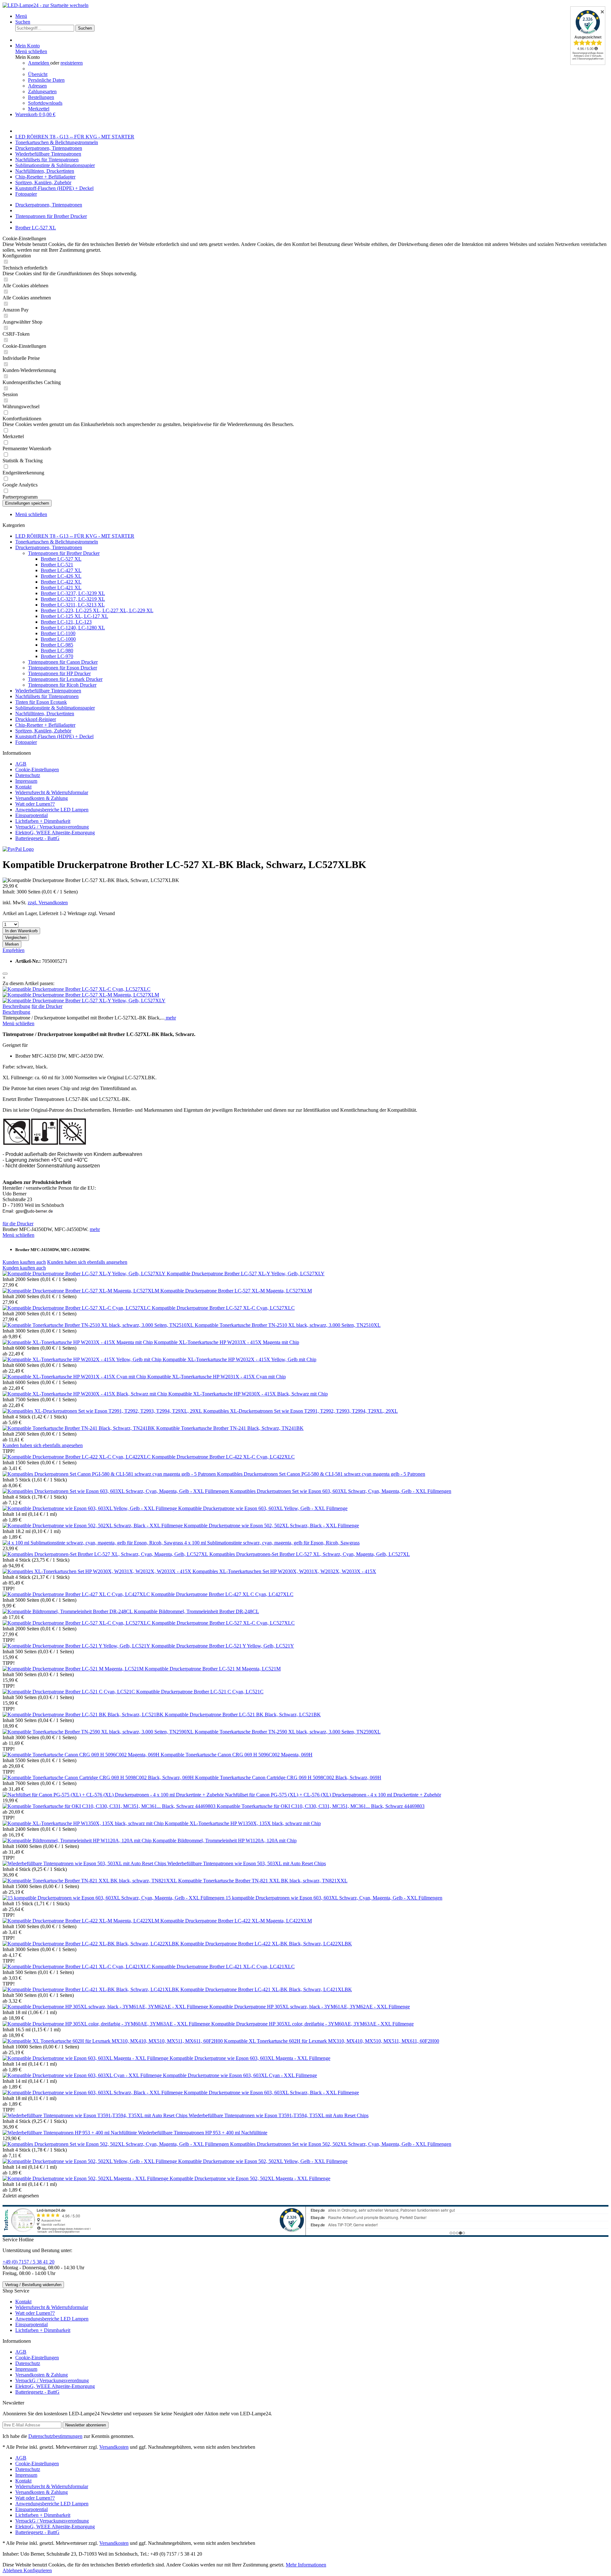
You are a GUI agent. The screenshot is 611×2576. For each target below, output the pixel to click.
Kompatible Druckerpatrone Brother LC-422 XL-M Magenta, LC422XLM (236, 1921)
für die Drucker (47, 1006)
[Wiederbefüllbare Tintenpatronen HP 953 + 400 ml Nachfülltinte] (70, 2133)
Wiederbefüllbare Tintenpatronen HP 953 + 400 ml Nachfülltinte (203, 2133)
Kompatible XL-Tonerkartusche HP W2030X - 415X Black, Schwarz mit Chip (248, 1394)
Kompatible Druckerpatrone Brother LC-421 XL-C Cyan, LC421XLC (223, 1967)
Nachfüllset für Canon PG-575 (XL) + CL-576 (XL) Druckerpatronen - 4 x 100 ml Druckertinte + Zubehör (333, 1795)
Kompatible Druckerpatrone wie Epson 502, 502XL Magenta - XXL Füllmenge (250, 2178)
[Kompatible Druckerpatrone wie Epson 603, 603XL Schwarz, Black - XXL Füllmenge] (93, 2093)
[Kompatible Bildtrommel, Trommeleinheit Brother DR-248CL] (68, 1611)
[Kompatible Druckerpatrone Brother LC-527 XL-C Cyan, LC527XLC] (77, 989)
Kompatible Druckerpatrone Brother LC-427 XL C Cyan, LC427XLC (222, 1594)
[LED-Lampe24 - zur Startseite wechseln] (46, 5)
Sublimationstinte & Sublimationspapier (55, 708)
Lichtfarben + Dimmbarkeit (43, 821)
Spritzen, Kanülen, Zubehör (43, 731)
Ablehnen (13, 2570)
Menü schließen (31, 51)
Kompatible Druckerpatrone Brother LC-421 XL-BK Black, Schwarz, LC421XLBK (266, 1989)
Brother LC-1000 (58, 639)
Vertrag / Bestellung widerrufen (33, 2285)
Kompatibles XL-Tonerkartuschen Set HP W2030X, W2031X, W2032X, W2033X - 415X (284, 1571)
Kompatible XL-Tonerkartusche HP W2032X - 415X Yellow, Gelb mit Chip (239, 1359)
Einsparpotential (32, 815)
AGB (21, 764)
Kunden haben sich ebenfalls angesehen (87, 1262)
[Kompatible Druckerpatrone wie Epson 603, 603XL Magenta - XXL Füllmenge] (86, 2058)
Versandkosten (114, 2447)
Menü (21, 16)
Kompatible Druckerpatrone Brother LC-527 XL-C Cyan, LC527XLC (223, 1308)
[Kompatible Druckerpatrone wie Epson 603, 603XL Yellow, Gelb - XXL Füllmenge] (90, 1508)
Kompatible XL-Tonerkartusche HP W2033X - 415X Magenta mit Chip (227, 1342)
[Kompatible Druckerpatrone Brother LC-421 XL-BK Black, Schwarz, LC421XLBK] (91, 1989)
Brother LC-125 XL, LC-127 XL (74, 616)
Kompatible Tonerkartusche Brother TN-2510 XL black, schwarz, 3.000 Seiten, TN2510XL (288, 1325)
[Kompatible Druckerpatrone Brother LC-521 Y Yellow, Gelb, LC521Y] (77, 1646)
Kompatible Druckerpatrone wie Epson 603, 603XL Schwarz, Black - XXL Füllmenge (271, 2093)
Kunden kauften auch (24, 1262)
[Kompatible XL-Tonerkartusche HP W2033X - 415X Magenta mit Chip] (78, 1342)
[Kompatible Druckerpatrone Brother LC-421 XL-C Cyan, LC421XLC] (77, 1967)
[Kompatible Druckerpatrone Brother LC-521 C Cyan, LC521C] (69, 1692)
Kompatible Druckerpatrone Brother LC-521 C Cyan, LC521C (200, 1692)
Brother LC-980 (57, 651)
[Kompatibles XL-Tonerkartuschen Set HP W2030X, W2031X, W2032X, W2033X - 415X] (98, 1571)
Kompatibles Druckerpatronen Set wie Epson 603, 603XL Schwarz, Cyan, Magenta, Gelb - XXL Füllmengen (341, 1491)
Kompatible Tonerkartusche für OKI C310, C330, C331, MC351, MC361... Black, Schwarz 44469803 (321, 1806)
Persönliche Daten (46, 80)
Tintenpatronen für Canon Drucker (63, 662)
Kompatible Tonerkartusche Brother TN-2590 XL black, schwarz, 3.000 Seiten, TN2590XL (288, 1732)
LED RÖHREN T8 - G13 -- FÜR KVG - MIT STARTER (75, 536)
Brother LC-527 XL (61, 559)
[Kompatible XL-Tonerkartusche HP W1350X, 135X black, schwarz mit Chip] (84, 1823)
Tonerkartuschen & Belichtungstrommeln (57, 542)
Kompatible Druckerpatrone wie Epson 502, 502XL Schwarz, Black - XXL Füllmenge (271, 1526)
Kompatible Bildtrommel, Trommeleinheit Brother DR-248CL (197, 1611)
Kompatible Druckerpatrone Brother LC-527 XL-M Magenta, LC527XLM (236, 1291)
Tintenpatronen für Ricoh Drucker (62, 685)
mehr (170, 1018)
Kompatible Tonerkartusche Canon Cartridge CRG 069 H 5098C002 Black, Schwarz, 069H (288, 1778)
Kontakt (23, 787)
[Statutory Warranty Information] (5, 974)
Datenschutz (28, 775)
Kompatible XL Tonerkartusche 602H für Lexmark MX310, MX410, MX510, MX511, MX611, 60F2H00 (332, 2041)
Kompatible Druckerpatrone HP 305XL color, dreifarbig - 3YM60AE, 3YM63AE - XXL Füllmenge (313, 2024)
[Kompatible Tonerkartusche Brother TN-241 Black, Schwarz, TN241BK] (79, 1428)
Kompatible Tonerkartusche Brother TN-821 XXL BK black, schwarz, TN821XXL (263, 1881)
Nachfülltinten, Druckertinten (45, 714)
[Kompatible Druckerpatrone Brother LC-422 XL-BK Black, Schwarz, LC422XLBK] (91, 1944)
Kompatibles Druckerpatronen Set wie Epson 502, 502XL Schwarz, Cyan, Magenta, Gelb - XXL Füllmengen (341, 2144)
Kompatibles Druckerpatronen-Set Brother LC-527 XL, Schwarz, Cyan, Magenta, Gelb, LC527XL (310, 1554)
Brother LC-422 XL (61, 582)
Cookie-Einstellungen (37, 770)
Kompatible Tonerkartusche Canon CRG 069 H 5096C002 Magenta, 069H (237, 1755)
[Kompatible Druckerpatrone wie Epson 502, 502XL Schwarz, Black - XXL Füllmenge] (93, 1526)
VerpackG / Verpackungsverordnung (52, 827)
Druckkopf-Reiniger (36, 719)
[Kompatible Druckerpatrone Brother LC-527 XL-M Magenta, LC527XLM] (81, 995)
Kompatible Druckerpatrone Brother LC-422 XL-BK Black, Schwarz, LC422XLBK (266, 1944)
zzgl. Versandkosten (48, 903)
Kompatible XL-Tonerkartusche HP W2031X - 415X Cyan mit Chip (217, 1377)
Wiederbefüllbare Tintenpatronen (48, 691)
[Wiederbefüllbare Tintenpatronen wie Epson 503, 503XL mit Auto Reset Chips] (85, 1863)
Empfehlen (14, 950)
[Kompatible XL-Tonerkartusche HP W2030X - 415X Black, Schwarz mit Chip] (85, 1394)
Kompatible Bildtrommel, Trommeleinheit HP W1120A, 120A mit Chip (225, 1841)
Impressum (26, 781)
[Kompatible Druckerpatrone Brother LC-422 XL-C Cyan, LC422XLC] (77, 1457)
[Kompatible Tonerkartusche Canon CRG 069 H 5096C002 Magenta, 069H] (82, 1755)
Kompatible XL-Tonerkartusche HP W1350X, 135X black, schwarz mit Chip (243, 1823)
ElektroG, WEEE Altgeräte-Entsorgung (55, 833)
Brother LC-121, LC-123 (66, 622)
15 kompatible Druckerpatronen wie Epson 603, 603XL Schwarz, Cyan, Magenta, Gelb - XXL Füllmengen (334, 1898)
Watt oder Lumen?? (35, 804)
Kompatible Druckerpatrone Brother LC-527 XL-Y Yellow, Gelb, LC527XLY (246, 1274)
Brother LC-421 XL (61, 588)
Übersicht (38, 74)
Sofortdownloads (45, 103)
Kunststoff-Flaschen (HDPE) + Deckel (54, 736)
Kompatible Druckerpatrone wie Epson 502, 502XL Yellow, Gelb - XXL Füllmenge (263, 2161)
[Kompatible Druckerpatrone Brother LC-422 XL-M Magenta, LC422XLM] (81, 1921)
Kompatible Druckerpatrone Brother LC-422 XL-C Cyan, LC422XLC (223, 1457)
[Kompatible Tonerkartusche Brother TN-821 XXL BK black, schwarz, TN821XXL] (90, 1881)
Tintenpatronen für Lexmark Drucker (65, 679)
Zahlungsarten (42, 91)
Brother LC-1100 (58, 633)
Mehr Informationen (306, 2565)
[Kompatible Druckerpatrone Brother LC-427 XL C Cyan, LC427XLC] (77, 1594)
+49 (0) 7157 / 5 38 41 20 (28, 2262)
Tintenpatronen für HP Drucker (59, 673)
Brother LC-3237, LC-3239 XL (73, 593)
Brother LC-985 (57, 645)
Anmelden (39, 63)
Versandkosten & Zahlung (42, 798)
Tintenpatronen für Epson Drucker (63, 668)
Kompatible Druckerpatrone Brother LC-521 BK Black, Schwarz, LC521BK (243, 1715)
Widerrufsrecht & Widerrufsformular (52, 792)
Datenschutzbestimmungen (55, 2436)
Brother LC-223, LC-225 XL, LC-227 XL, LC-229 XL (97, 610)
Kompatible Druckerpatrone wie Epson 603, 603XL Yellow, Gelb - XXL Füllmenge (263, 1508)
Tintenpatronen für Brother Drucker (64, 553)
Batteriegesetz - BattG (37, 838)
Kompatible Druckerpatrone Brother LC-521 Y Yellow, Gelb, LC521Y (223, 1646)
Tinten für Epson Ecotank (41, 702)
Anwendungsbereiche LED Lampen (52, 810)
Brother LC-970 (57, 656)
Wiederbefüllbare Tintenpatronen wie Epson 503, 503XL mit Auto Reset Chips (247, 1863)
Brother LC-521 (57, 565)
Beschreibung (16, 1006)
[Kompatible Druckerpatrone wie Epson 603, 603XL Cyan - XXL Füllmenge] (83, 2075)
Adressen (37, 86)
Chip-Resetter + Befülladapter (45, 725)
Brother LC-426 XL (61, 576)
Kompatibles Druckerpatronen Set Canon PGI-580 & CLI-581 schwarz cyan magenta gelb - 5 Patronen (321, 1474)
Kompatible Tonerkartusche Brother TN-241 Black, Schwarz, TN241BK (230, 1428)
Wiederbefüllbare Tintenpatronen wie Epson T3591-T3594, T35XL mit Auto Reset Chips (279, 2115)
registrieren (72, 63)
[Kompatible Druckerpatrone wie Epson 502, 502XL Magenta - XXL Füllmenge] (86, 2178)
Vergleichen (16, 938)
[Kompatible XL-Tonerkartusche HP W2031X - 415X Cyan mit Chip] (75, 1377)
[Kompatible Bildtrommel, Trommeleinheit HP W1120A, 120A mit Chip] (78, 1841)
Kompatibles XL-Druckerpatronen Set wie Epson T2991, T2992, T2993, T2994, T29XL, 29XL (301, 1411)
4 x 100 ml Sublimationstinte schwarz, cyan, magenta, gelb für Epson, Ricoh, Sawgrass (272, 1543)
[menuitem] (312, 16)
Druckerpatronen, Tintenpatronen (49, 547)
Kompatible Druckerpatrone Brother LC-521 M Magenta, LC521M (213, 1669)
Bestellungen (41, 97)
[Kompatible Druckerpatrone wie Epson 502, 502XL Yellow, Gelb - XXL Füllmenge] (90, 2161)
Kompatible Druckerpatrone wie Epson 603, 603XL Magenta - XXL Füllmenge (250, 2058)
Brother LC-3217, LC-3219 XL (73, 599)
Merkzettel (39, 109)
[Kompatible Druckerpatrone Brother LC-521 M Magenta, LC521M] (74, 1669)
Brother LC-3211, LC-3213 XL (73, 605)
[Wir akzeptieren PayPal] (18, 849)
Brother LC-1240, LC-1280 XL (73, 628)
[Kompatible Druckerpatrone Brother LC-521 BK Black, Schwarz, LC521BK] (84, 1715)
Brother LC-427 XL (61, 570)
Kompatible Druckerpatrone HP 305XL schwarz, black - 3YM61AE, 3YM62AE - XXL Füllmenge (310, 2007)
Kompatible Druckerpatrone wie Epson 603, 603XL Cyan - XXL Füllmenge (240, 2075)
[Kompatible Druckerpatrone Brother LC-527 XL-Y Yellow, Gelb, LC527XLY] (84, 1001)
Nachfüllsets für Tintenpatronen (47, 696)
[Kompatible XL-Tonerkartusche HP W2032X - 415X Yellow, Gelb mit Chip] (83, 1359)
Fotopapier (26, 742)
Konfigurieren (38, 2570)
